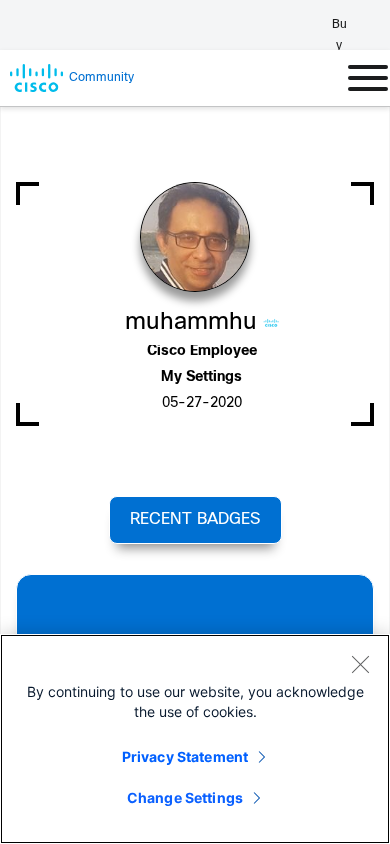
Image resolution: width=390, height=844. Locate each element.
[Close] (360, 664)
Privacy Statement (185, 756)
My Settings (201, 377)
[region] (195, 739)
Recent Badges (195, 519)
